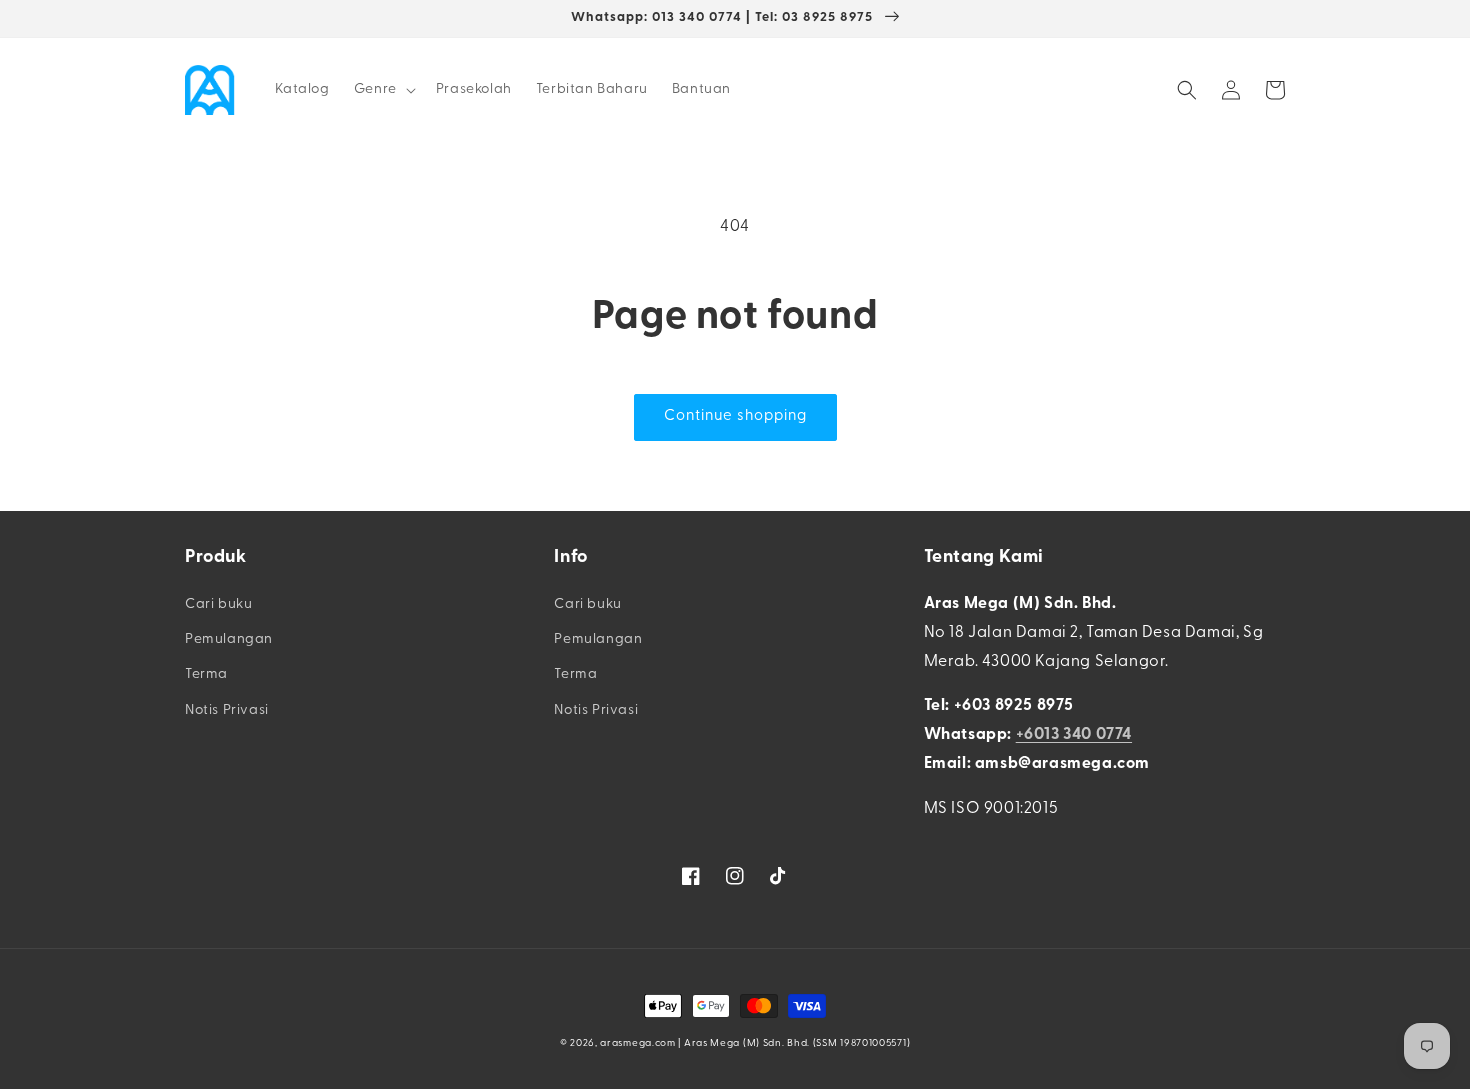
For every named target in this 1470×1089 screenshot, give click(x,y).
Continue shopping (735, 416)
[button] (383, 90)
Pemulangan (229, 639)
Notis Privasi (227, 710)
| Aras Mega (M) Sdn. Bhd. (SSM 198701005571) (794, 1043)
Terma (206, 674)
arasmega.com (637, 1043)
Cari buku (218, 604)
